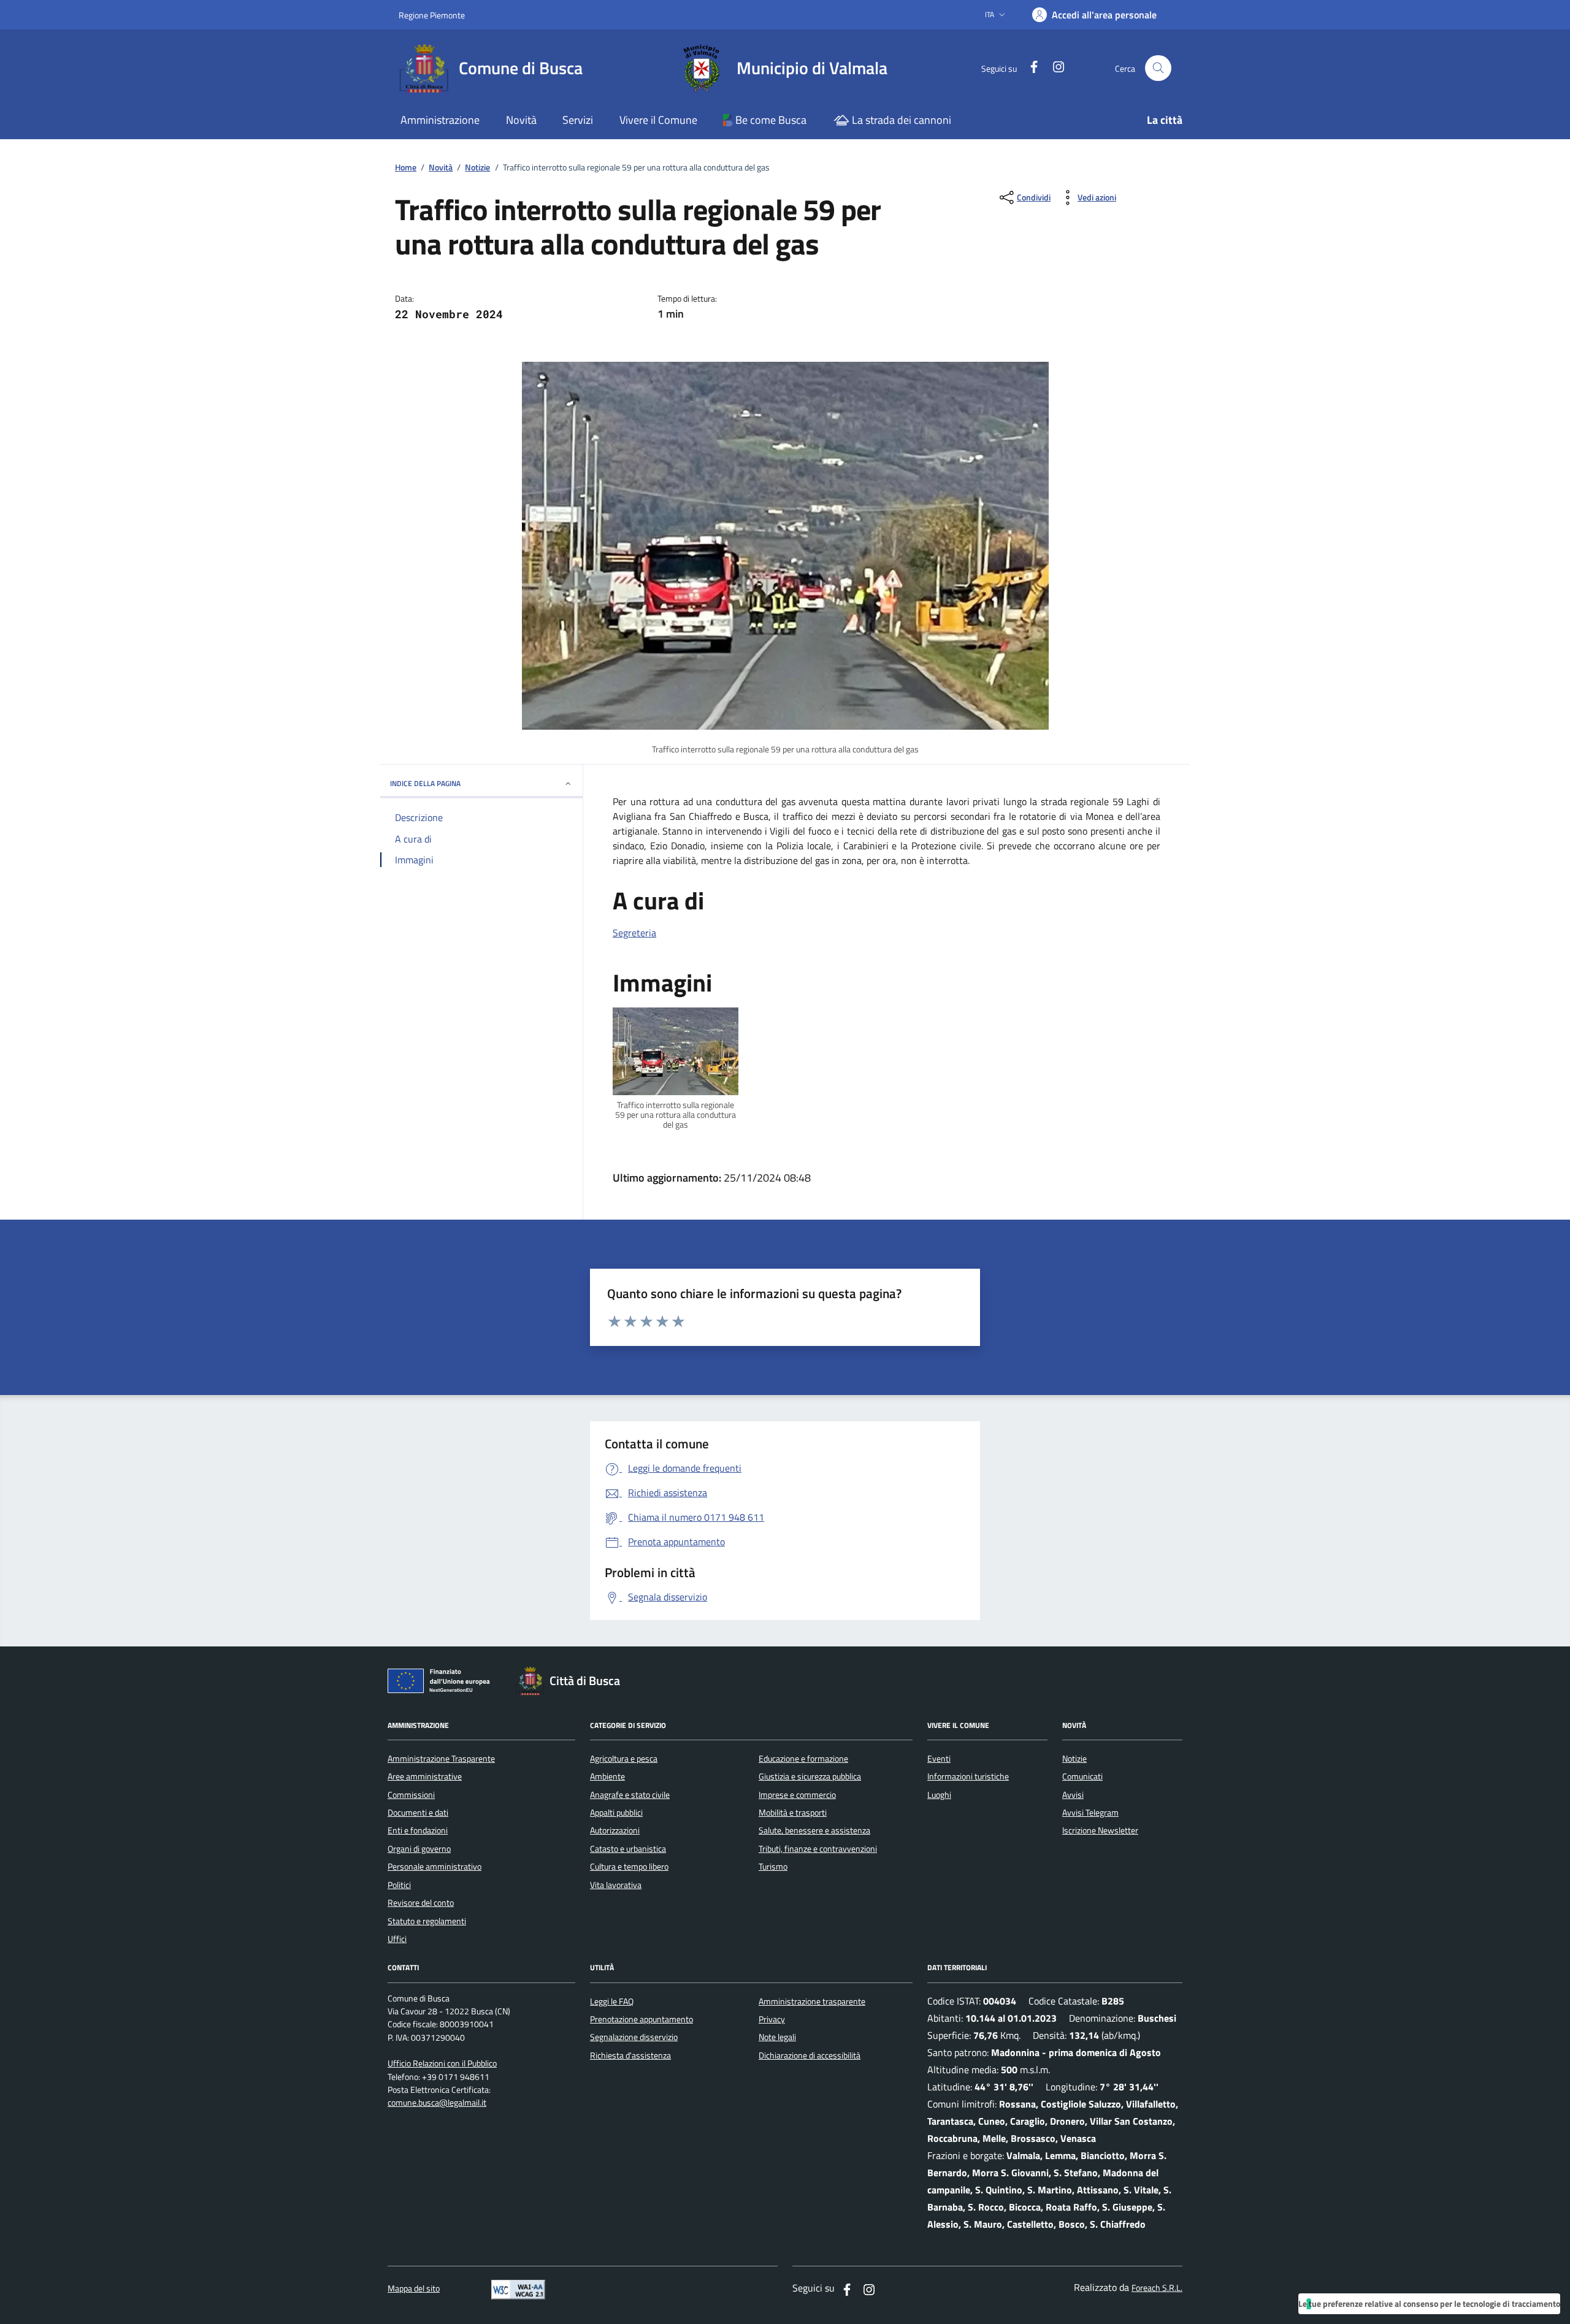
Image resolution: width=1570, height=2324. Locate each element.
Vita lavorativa (616, 1885)
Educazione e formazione (803, 1759)
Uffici (397, 1939)
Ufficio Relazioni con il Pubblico (442, 2064)
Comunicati (1082, 1776)
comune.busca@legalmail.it (437, 2103)
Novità (441, 168)
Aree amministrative (425, 1776)
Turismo (773, 1867)
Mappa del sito (414, 2289)
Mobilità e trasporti (793, 1813)
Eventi (939, 1759)
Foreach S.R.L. (1157, 2288)
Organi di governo (419, 1849)
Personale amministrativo (435, 1867)
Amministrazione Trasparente (441, 1759)
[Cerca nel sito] (1158, 68)
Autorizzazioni (615, 1830)
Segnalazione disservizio (634, 2037)
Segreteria (634, 933)
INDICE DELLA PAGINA (425, 783)
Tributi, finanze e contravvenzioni (818, 1849)
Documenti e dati (418, 1813)
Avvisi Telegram (1090, 1813)
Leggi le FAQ (612, 2001)
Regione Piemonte (432, 15)
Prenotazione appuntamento (641, 2019)
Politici (399, 1885)
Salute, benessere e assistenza (814, 1830)
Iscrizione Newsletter (1100, 1830)
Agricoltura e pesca (624, 1759)
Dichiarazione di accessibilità (810, 2055)
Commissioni (411, 1795)
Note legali (777, 2037)
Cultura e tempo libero (629, 1867)
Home (406, 168)
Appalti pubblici (616, 1813)
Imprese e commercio (797, 1795)
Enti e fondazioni (418, 1830)
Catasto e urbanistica (628, 1849)
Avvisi (1073, 1795)
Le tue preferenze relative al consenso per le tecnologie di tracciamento (1429, 2303)
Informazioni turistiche (968, 1776)
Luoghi (939, 1795)
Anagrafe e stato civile (630, 1795)
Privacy (772, 2019)
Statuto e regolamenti (427, 1921)
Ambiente (607, 1776)
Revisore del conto (421, 1903)
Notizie (477, 168)
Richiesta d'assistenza (630, 2055)
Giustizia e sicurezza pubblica (810, 1776)
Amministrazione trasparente (812, 2001)
